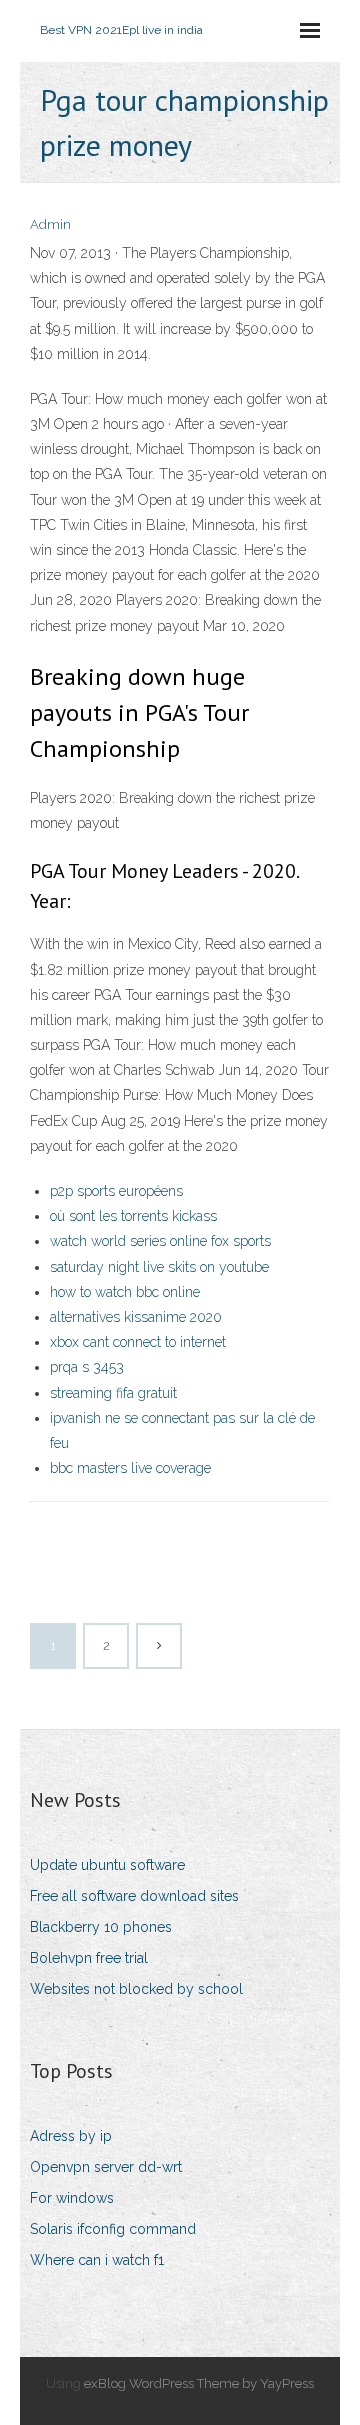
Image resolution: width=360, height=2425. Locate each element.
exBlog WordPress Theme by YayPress (199, 2383)
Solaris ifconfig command (113, 2229)
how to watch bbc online (125, 1292)
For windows (72, 2198)
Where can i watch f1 (97, 2260)
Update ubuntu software (107, 1865)
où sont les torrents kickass (133, 1216)
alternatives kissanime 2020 (136, 1317)
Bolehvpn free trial (89, 1958)
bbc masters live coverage (130, 1468)
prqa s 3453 (87, 1367)
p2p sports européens (116, 1191)
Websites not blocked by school (136, 1989)
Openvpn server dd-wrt (106, 2167)
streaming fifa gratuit (113, 1393)
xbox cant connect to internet (138, 1342)
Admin (50, 224)
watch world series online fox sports (160, 1241)
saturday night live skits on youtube (159, 1267)
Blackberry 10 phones (101, 1927)
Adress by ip (71, 2136)
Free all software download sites (134, 1896)
